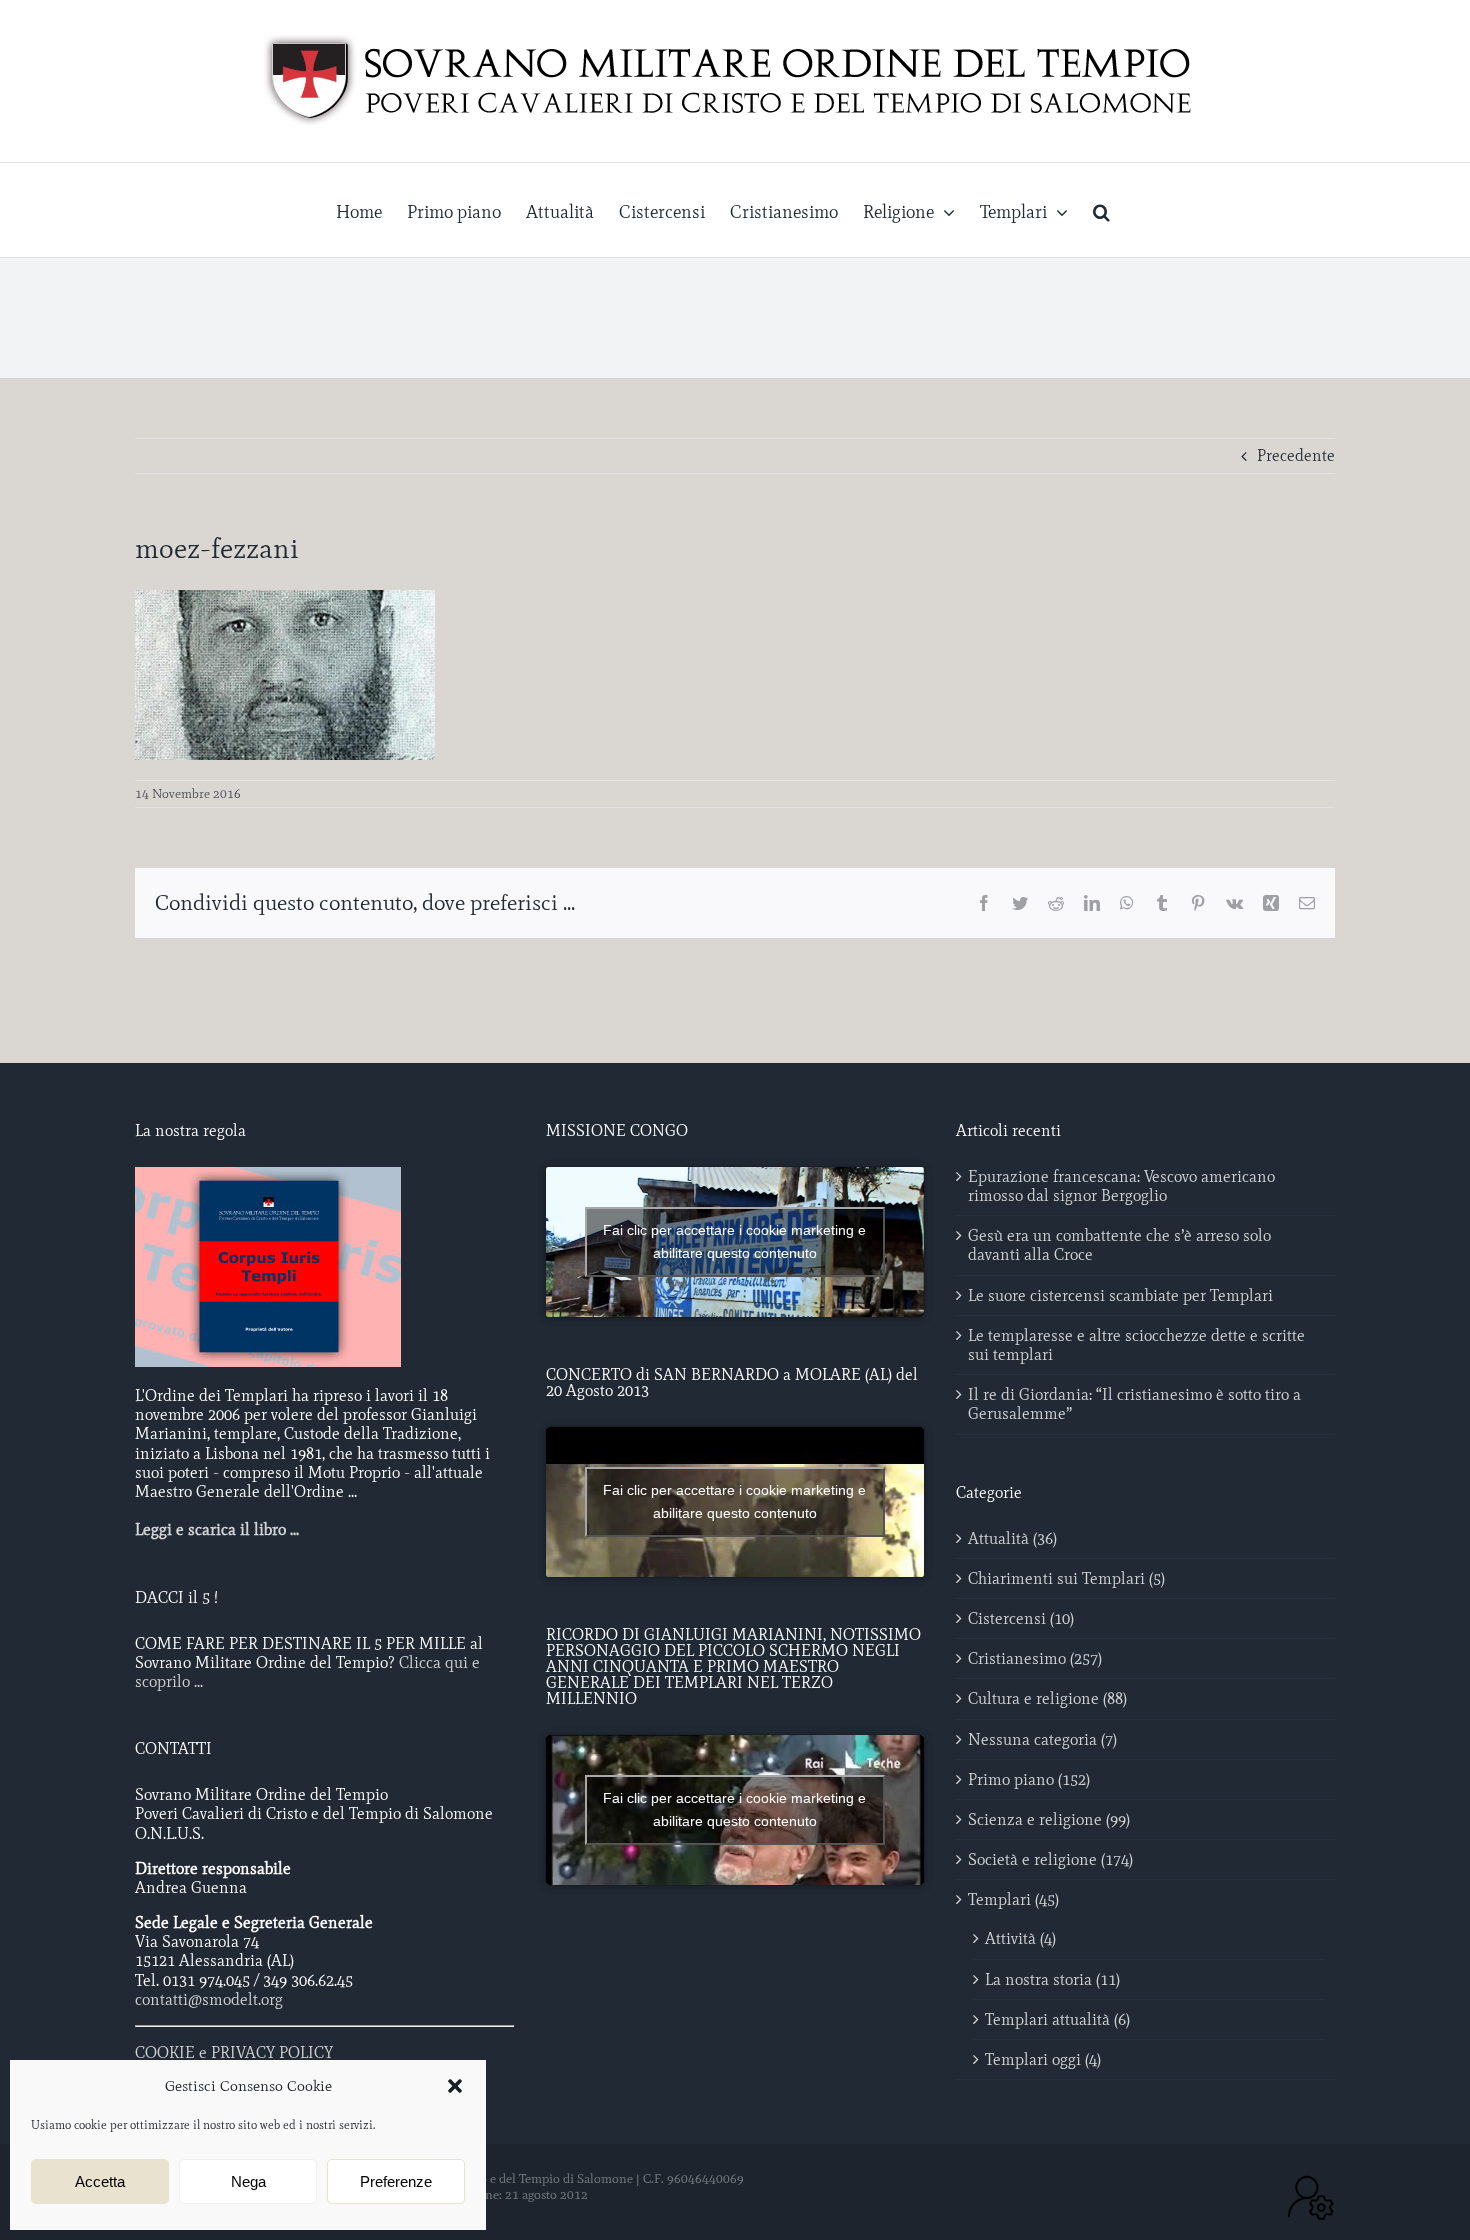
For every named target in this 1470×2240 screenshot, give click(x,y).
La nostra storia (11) (1052, 1979)
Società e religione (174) (1050, 1859)
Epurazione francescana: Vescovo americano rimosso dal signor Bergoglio (1121, 1186)
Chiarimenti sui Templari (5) (1066, 1578)
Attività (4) (1020, 1938)
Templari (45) (1013, 1899)
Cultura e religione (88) (1047, 1698)
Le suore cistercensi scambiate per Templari (1120, 1295)
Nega (248, 2181)
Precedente (1296, 455)
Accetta (100, 2181)
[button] (455, 2086)
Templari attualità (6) (1057, 2019)
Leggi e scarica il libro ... (217, 1529)
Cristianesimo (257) (1035, 1658)
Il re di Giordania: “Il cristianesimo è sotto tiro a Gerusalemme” (1134, 1404)
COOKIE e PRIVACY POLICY (234, 2052)
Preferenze (396, 2181)
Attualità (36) (1012, 1538)
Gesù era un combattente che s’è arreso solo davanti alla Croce (1119, 1245)
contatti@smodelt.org (209, 1999)
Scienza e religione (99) (1049, 1819)
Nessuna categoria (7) (1042, 1739)
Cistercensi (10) (1021, 1618)
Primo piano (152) (1029, 1779)
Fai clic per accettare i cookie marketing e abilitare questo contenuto (734, 1241)
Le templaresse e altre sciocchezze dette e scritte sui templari (1136, 1345)
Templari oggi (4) (1043, 2059)
